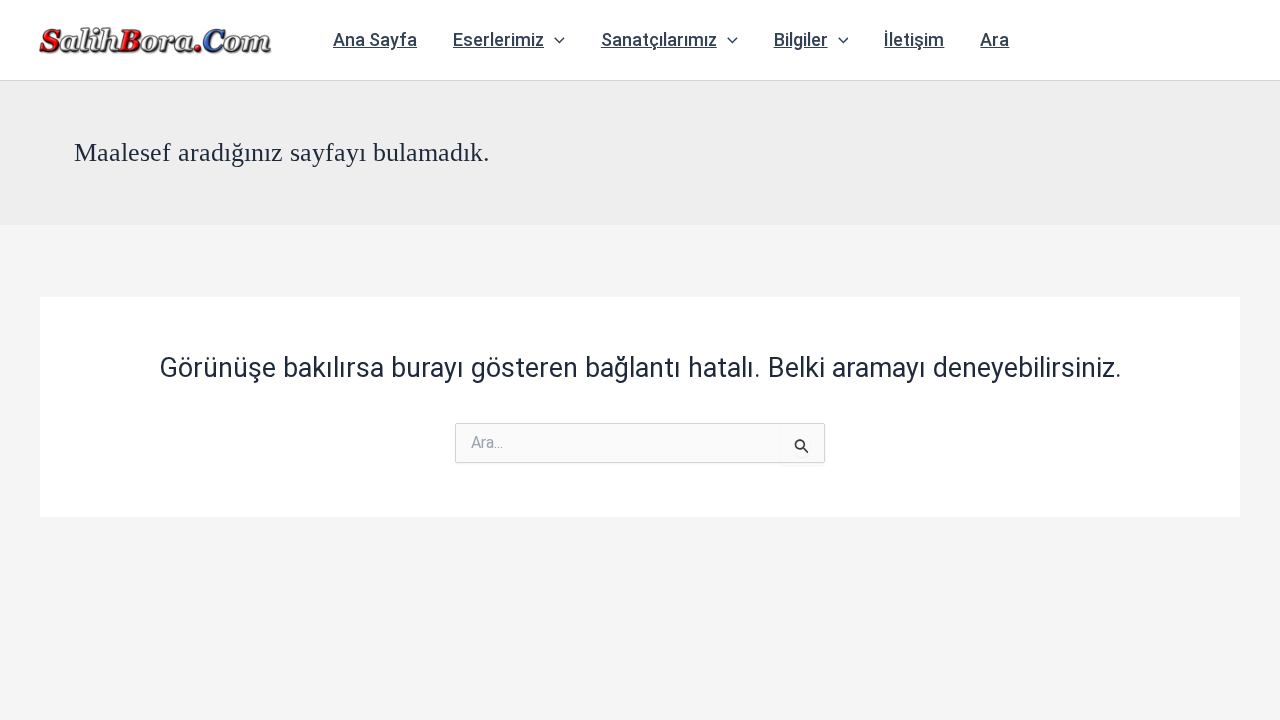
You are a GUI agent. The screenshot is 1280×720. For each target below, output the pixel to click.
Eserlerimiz (498, 39)
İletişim (914, 39)
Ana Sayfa (375, 39)
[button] (554, 40)
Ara (994, 39)
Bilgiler (801, 39)
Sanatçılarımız (659, 39)
